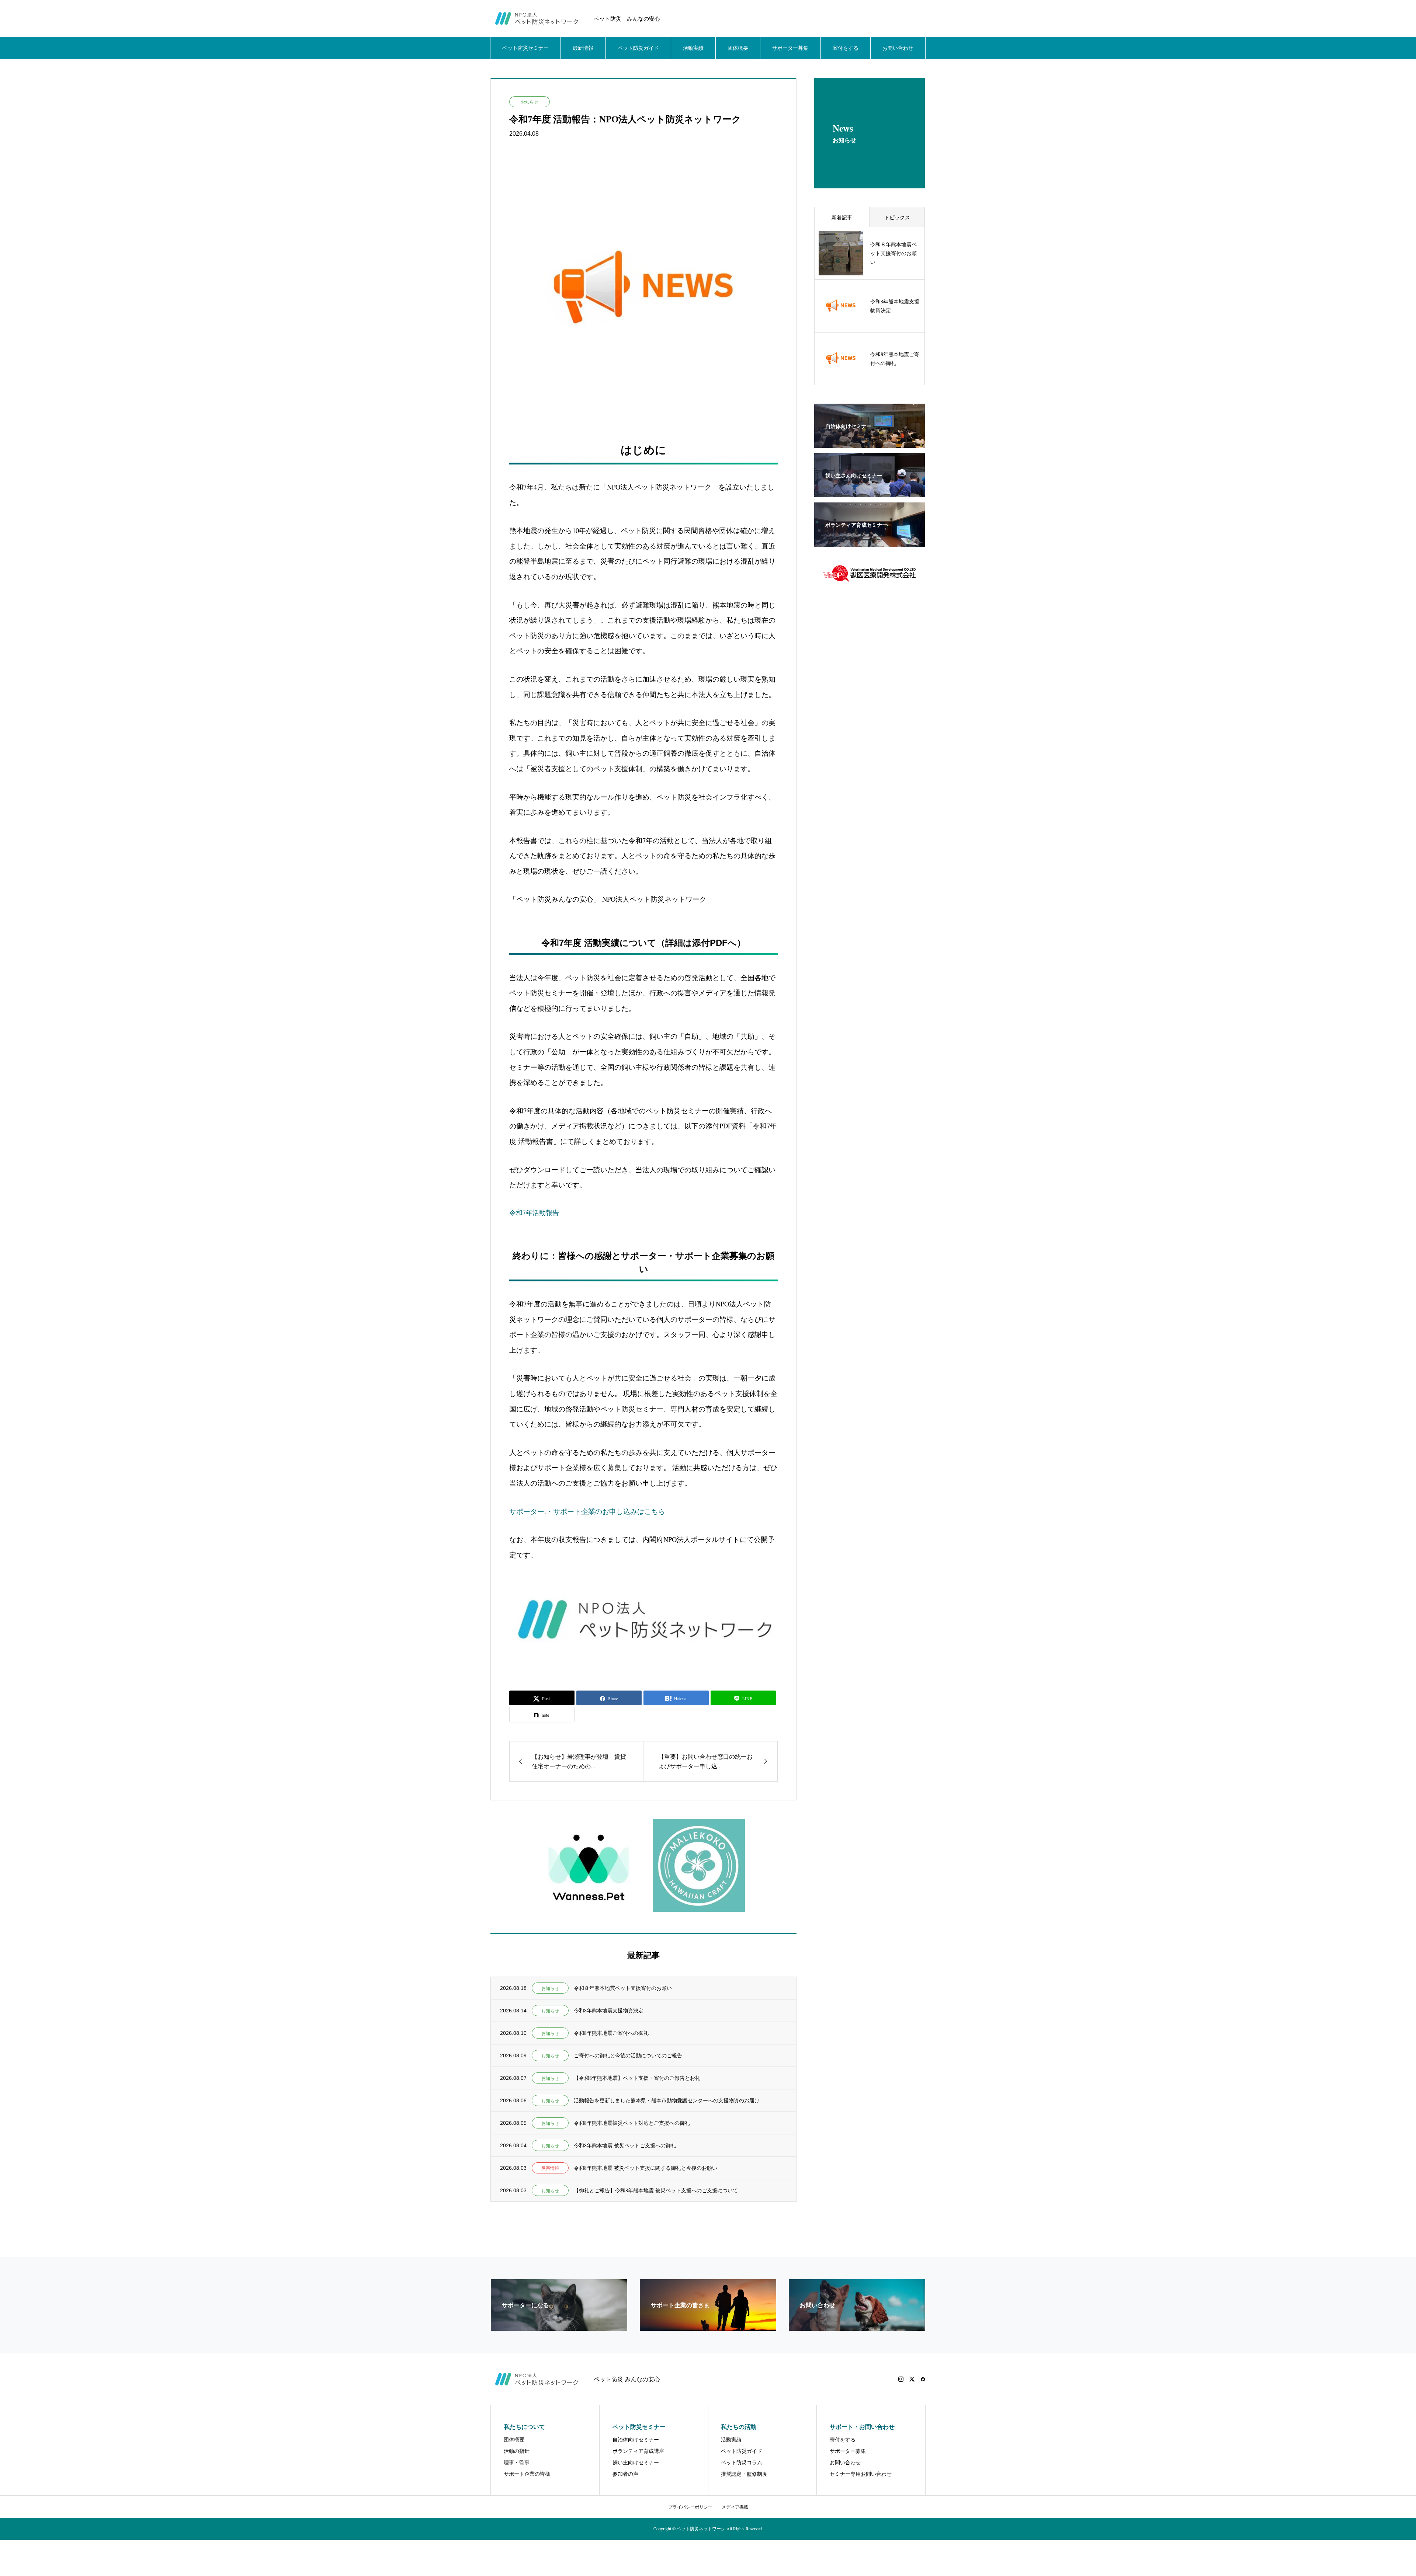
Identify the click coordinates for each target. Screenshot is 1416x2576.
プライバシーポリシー (690, 2507)
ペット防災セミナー (525, 48)
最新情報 (583, 48)
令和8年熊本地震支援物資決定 (609, 2010)
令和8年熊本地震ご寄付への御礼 (611, 2033)
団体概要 (738, 48)
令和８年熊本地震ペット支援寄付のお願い (623, 1988)
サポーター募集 (790, 48)
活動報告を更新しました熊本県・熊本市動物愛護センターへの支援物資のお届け (667, 2100)
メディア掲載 (735, 2507)
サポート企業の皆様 (527, 2474)
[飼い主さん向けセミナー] (870, 493)
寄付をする (846, 48)
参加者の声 (625, 2474)
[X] (912, 2379)
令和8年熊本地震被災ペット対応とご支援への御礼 (632, 2123)
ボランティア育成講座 (638, 2451)
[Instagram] (901, 2379)
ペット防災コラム (742, 2462)
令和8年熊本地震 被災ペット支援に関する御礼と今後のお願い (645, 2168)
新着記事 (842, 217)
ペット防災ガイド (638, 48)
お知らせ (530, 102)
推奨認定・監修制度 (744, 2474)
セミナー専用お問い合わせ (861, 2474)
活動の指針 (517, 2451)
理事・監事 (517, 2462)
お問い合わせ (898, 48)
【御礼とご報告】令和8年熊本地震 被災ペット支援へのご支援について (656, 2190)
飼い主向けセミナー (636, 2462)
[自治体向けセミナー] (870, 443)
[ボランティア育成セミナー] (870, 542)
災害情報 (550, 2168)
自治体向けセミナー (636, 2439)
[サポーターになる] (559, 2328)
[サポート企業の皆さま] (708, 2328)
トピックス (897, 217)
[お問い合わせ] (857, 2328)
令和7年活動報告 (534, 1212)
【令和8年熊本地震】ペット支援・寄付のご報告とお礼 (637, 2078)
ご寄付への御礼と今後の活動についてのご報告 (628, 2055)
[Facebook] (923, 2379)
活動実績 (693, 48)
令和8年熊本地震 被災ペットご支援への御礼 (625, 2145)
